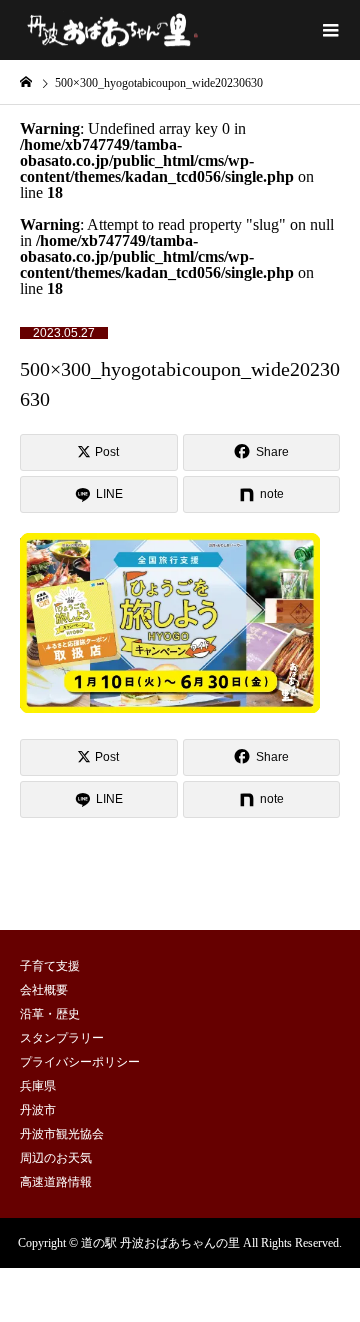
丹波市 (38, 1110)
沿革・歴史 (50, 1014)
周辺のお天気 (56, 1158)
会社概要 (44, 990)
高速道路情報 (56, 1182)
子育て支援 (50, 966)
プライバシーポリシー (80, 1062)
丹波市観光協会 (62, 1134)
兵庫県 (38, 1086)
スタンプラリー (62, 1038)
